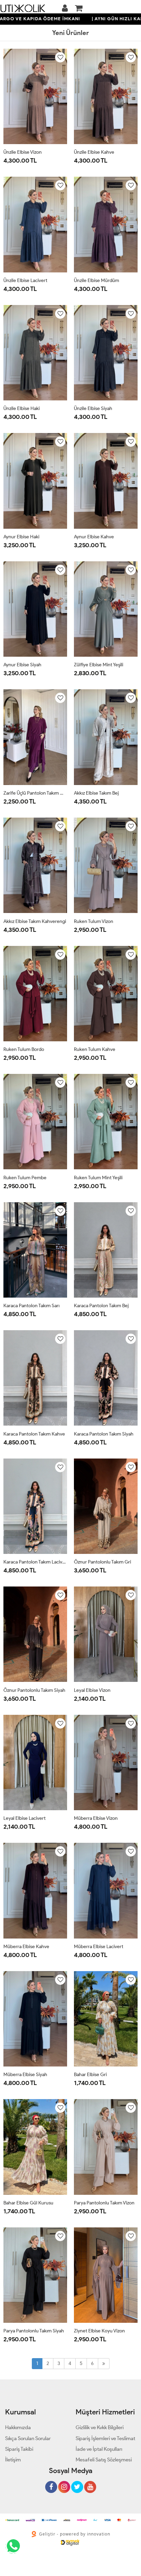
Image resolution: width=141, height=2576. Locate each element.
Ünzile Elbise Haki (22, 408)
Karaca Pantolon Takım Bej (101, 1306)
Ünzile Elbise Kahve (94, 152)
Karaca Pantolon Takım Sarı (31, 1306)
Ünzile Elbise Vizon (23, 152)
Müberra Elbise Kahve (26, 1947)
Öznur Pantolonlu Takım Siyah (34, 1690)
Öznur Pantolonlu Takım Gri (102, 1562)
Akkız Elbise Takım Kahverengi (35, 921)
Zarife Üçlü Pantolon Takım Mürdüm (35, 793)
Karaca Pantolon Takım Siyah (104, 1434)
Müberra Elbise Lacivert (99, 1947)
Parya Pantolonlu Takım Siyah (34, 2331)
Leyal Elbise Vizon (92, 1690)
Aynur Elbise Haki (21, 537)
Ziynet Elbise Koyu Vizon (99, 2331)
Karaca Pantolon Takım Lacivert (35, 1562)
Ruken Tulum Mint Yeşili (98, 1178)
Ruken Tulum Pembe (25, 1178)
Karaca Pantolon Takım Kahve (34, 1434)
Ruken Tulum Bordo (24, 1049)
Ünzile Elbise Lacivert (25, 280)
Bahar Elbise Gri (90, 2075)
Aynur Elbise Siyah (22, 665)
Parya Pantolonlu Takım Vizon (104, 2203)
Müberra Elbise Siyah (25, 2075)
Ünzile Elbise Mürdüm (97, 280)
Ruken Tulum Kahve (95, 1049)
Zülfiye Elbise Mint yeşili (99, 665)
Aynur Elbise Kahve (94, 537)
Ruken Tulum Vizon (94, 921)
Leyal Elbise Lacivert (24, 1818)
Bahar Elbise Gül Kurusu (28, 2203)
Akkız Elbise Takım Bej (96, 793)
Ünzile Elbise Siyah (93, 408)
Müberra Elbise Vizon (96, 1818)
